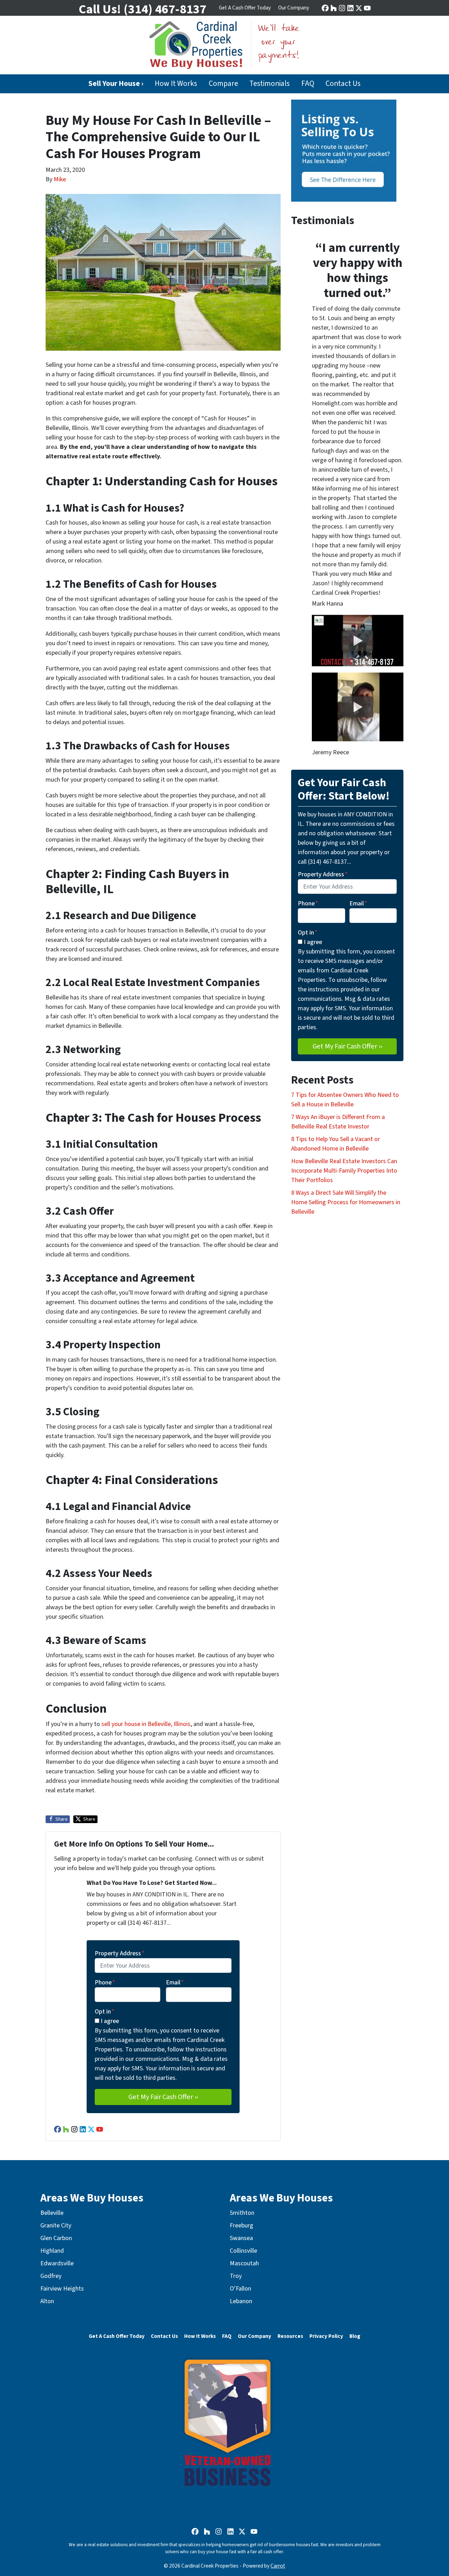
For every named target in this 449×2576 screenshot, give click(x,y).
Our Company (294, 8)
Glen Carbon (56, 2238)
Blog (355, 2336)
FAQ (308, 84)
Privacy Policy (326, 2336)
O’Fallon (240, 2289)
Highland (52, 2251)
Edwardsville (57, 2263)
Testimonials (270, 84)
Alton (47, 2301)
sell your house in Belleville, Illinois (146, 1724)
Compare (223, 84)
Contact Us (343, 84)
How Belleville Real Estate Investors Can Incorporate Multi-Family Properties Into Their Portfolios (344, 1171)
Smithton (242, 2213)
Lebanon (241, 2301)
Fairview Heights (62, 2289)
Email (175, 1982)
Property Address (120, 1953)
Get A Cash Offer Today (245, 8)
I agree (110, 2021)
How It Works (176, 84)
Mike (60, 179)
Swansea (241, 2238)
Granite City (56, 2226)
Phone (105, 1982)
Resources (290, 2336)
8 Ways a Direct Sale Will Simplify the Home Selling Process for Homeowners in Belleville (346, 1202)
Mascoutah (244, 2263)
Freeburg (242, 2226)
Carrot (278, 2566)
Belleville (52, 2213)
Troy (236, 2276)
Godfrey (51, 2276)
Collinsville (243, 2251)
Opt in (105, 2012)
